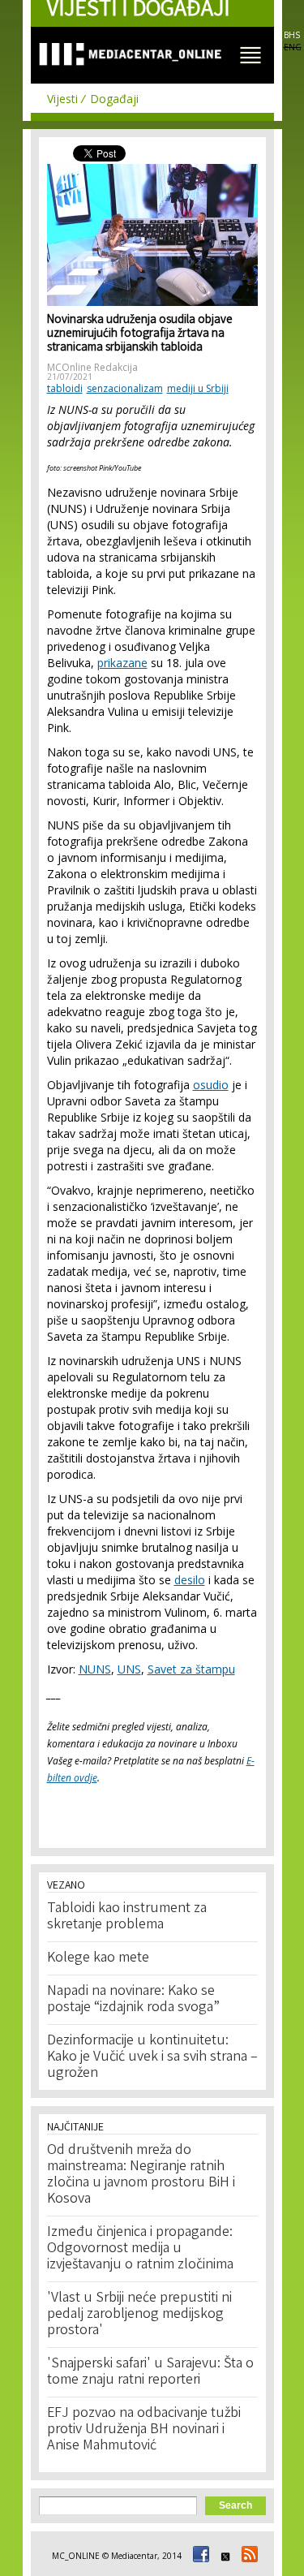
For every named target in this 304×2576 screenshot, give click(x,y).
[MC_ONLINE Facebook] (199, 2556)
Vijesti (62, 99)
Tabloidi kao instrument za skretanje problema (127, 1917)
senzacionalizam (125, 388)
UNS (129, 1669)
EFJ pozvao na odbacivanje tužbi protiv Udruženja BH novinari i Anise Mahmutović (144, 2430)
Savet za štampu (191, 1669)
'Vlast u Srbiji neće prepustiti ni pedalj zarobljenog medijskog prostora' (139, 2315)
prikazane (122, 663)
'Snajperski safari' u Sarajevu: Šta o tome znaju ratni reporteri (150, 2372)
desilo (190, 1580)
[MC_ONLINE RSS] (247, 2556)
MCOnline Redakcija (92, 367)
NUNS (95, 1669)
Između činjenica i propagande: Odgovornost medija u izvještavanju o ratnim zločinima (140, 2249)
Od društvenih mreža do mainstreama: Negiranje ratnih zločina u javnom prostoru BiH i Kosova (141, 2175)
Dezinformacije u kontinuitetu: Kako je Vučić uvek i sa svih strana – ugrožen (152, 2057)
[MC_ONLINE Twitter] (223, 2556)
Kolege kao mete (98, 1958)
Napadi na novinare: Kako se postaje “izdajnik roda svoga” (133, 2000)
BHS (292, 35)
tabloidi (65, 388)
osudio (211, 1085)
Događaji (114, 99)
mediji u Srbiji (198, 388)
